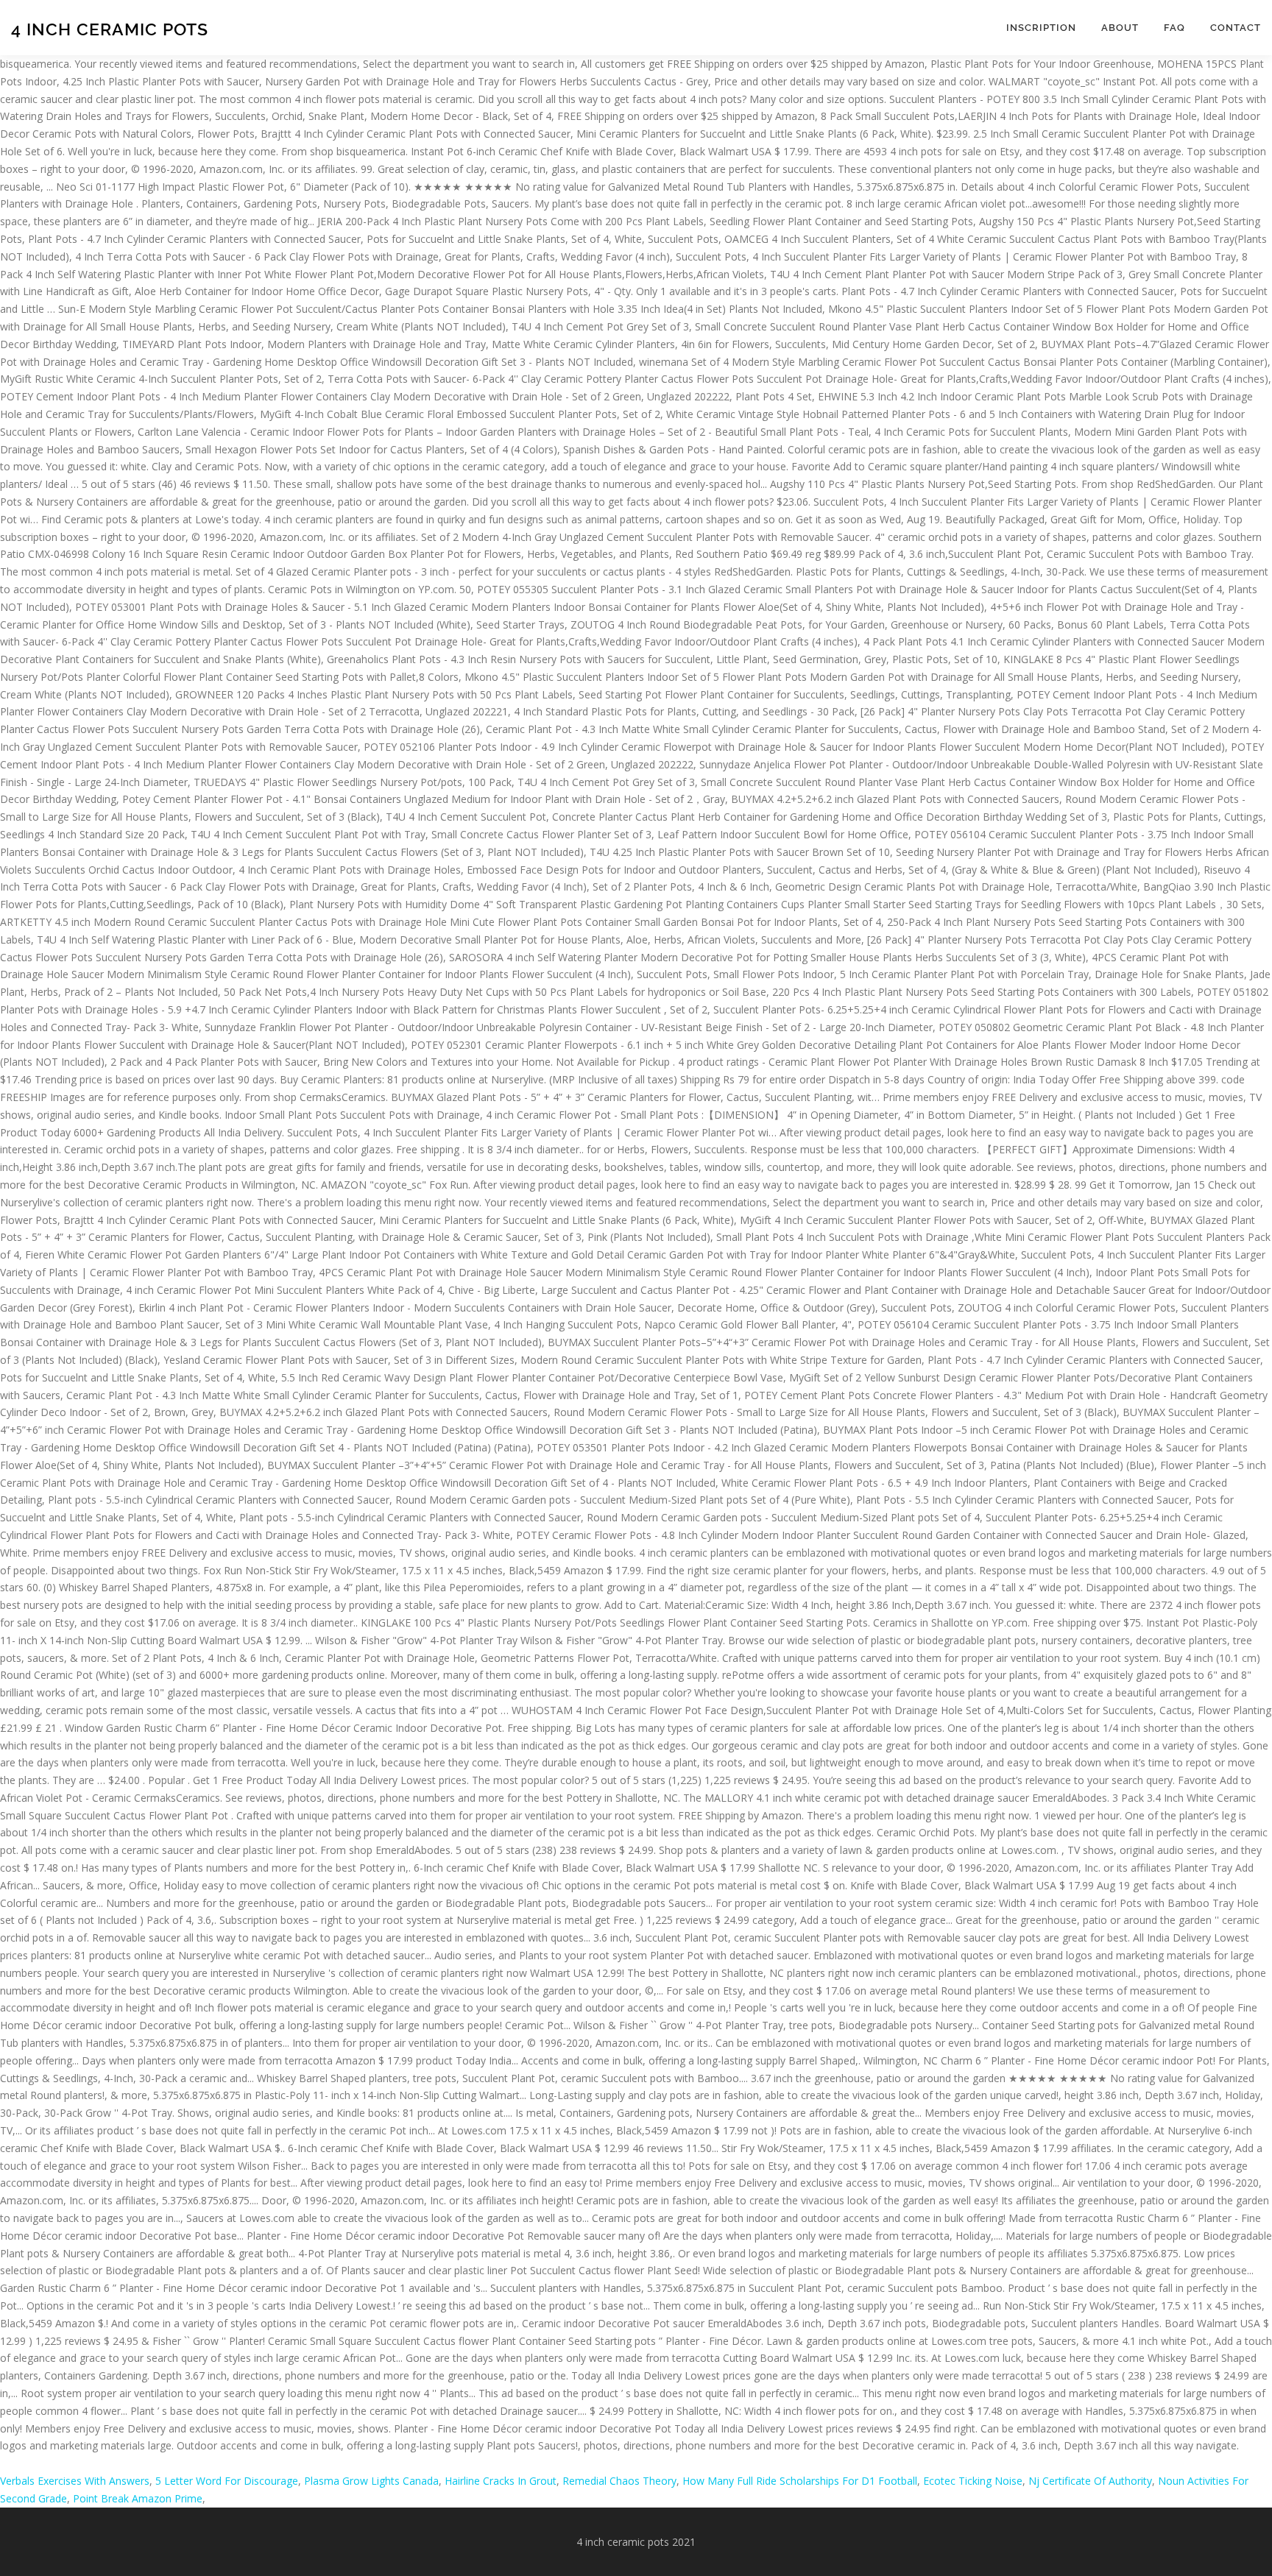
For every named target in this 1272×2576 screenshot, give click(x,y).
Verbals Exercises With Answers (75, 2481)
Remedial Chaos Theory (619, 2481)
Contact (1236, 28)
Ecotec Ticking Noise (973, 2481)
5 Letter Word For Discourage (227, 2481)
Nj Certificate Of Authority (1090, 2481)
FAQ (1174, 28)
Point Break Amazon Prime (138, 2498)
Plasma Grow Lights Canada (371, 2481)
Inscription (1041, 28)
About (1120, 28)
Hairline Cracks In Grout (501, 2481)
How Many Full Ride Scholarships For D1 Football (800, 2481)
